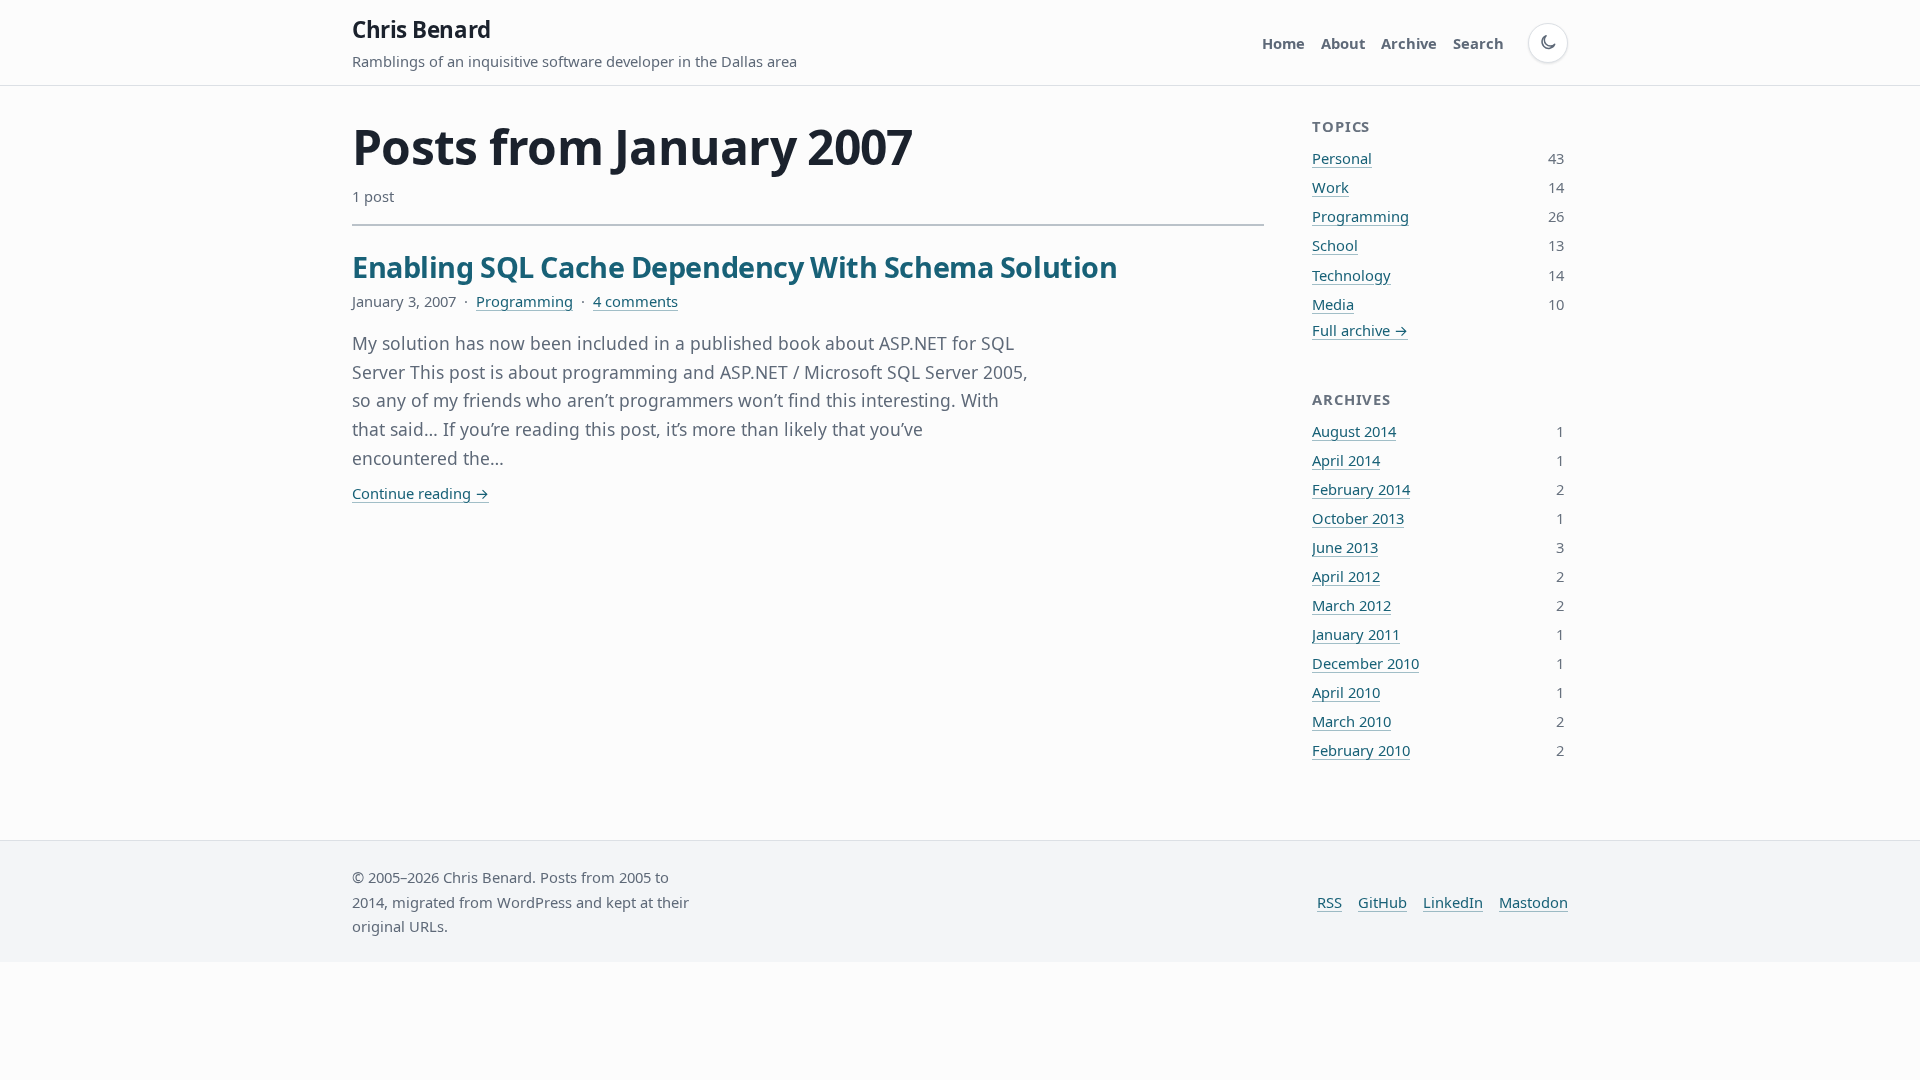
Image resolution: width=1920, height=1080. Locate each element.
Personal (1342, 158)
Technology (1351, 275)
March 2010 (1351, 721)
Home (1283, 43)
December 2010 (1365, 663)
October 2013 (1358, 518)
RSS (1329, 902)
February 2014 (1361, 489)
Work (1330, 187)
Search (1478, 43)
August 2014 (1354, 431)
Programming (524, 301)
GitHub (1382, 902)
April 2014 (1346, 460)
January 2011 (1356, 634)
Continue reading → (420, 493)
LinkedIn (1453, 902)
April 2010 (1346, 692)
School (1335, 245)
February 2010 (1361, 750)
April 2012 (1346, 576)
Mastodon (1533, 902)
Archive (1409, 43)
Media (1333, 304)
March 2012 (1351, 605)
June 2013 (1345, 547)
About (1343, 43)
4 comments (635, 301)
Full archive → (1360, 330)
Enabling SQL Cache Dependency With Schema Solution (734, 266)
